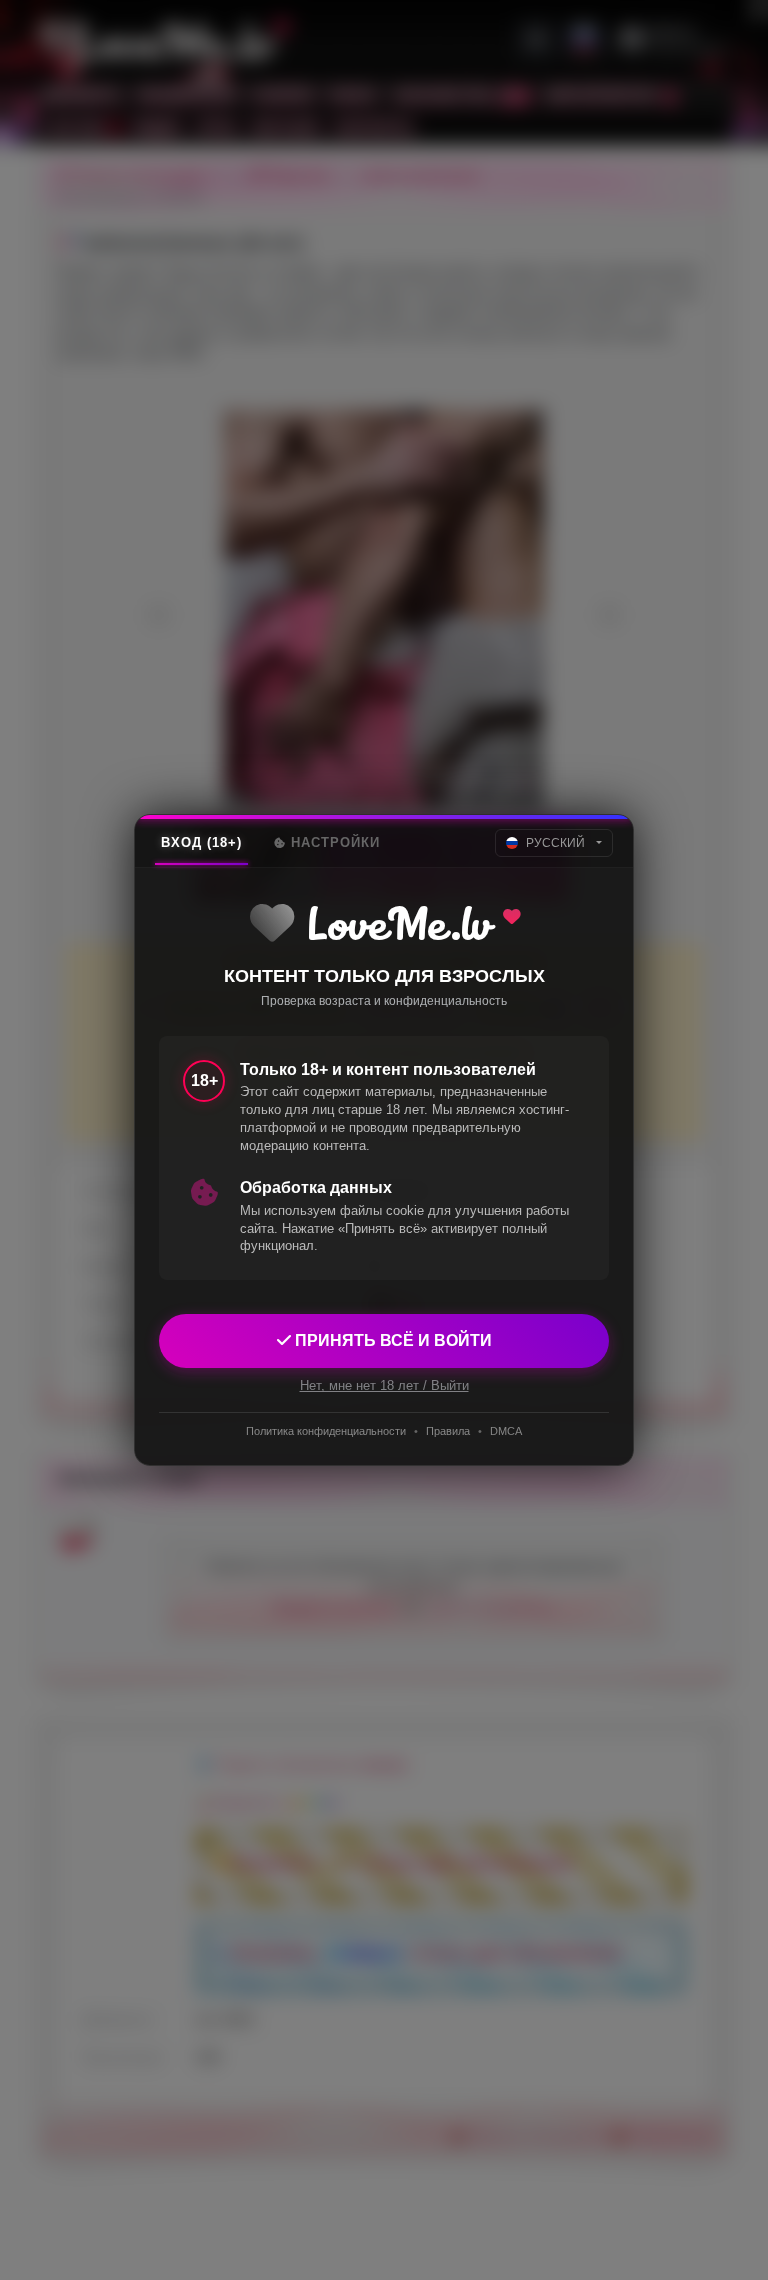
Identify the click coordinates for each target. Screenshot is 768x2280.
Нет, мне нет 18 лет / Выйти (384, 1385)
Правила (448, 1431)
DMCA (506, 1431)
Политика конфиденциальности (326, 1431)
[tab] (201, 843)
